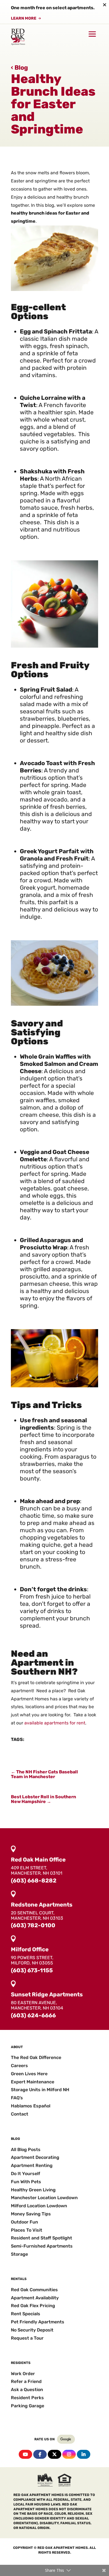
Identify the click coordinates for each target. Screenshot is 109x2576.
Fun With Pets (26, 2182)
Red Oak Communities (34, 2290)
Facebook (40, 2454)
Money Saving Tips (31, 2214)
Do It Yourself (26, 2174)
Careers (19, 2066)
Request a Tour (27, 2338)
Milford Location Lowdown (39, 2206)
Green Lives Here (29, 2074)
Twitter (54, 2454)
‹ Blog (19, 68)
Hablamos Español (31, 2106)
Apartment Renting (32, 2165)
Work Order (23, 2374)
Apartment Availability (35, 2298)
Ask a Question (27, 2390)
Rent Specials (26, 2314)
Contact (20, 2114)
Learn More (24, 18)
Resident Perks (27, 2398)
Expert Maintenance (33, 2082)
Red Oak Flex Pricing (33, 2306)
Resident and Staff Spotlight (42, 2238)
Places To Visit (27, 2230)
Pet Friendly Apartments (38, 2322)
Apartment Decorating (35, 2157)
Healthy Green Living (33, 2190)
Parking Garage (28, 2406)
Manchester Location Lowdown (44, 2198)
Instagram (69, 2454)
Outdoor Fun (24, 2222)
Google (66, 2439)
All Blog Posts (26, 2150)
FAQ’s (17, 2098)
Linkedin (84, 2454)
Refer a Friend (26, 2381)
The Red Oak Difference (36, 2057)
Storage (19, 2254)
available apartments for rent (55, 1723)
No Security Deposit (32, 2330)
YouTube (25, 2454)
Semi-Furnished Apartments (42, 2246)
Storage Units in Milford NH (40, 2090)
